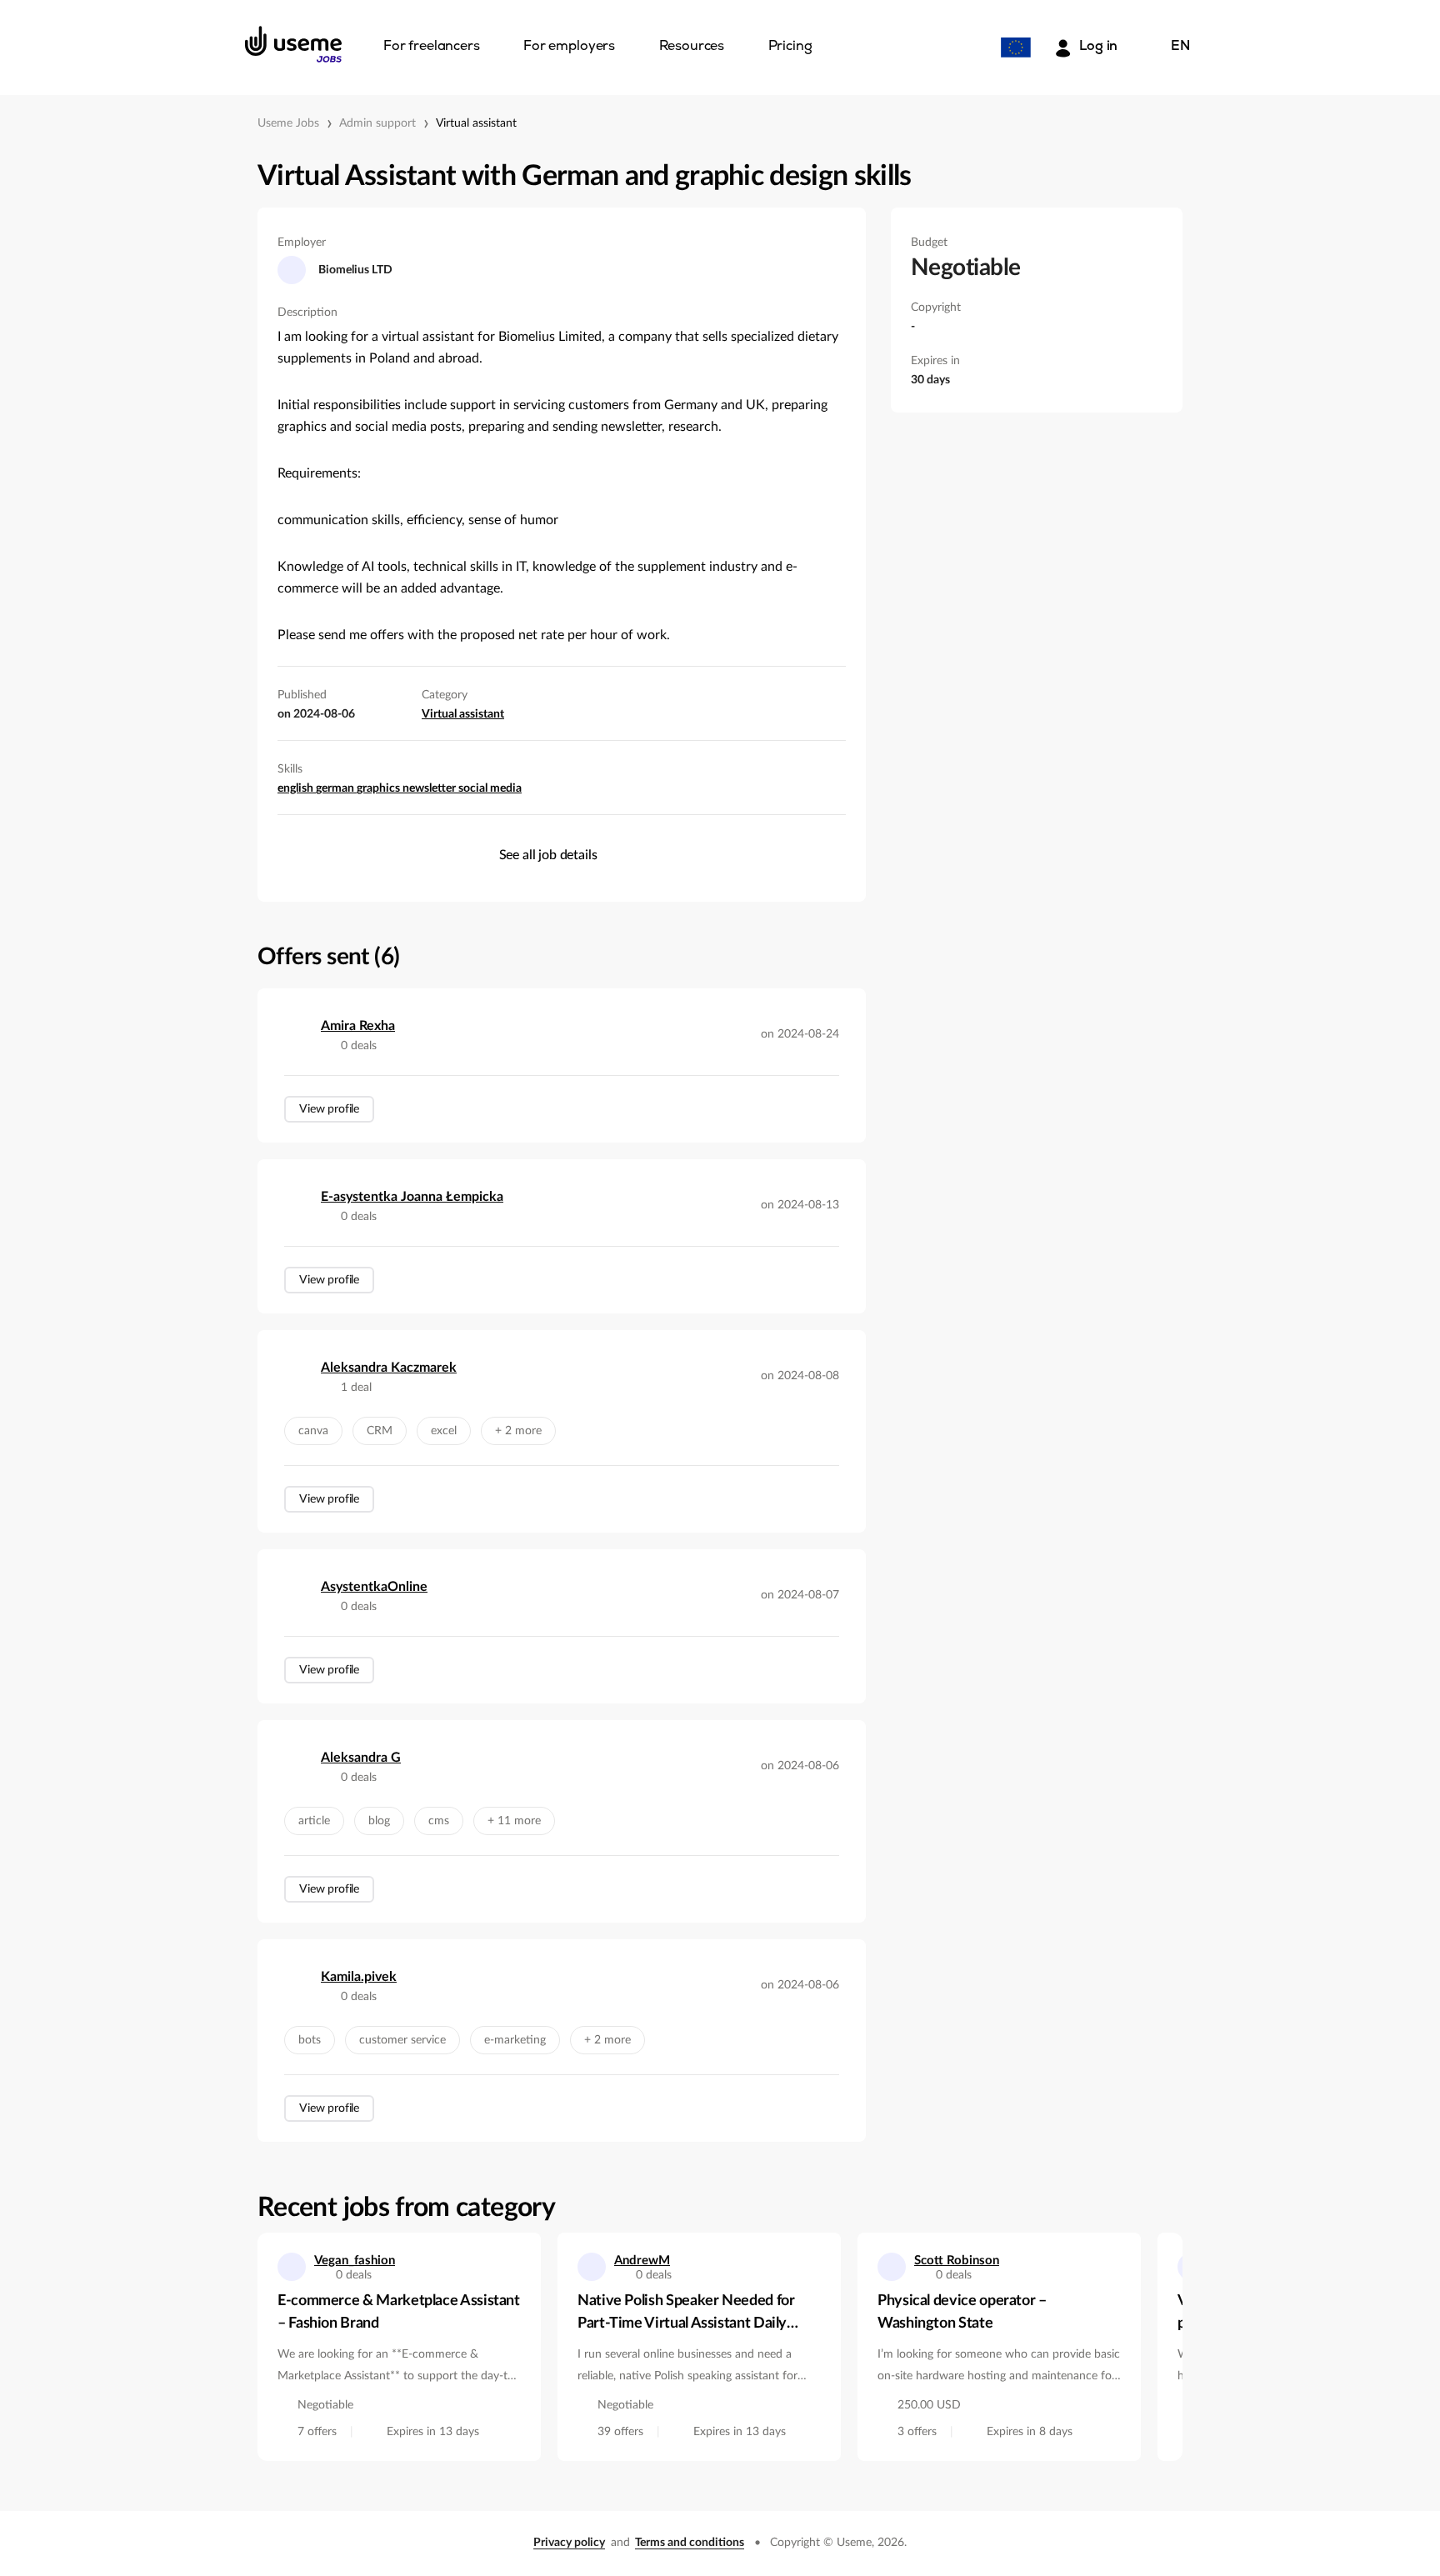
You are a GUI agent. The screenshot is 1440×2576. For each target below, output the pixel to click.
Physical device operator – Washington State (962, 2312)
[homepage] (293, 44)
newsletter (430, 788)
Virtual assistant (476, 123)
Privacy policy (569, 2543)
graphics (380, 788)
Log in (1098, 47)
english (297, 788)
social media (490, 788)
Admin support (377, 123)
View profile (329, 1109)
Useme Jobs (288, 123)
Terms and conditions (690, 2543)
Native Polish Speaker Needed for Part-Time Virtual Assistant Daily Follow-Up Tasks (686, 2314)
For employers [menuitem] (569, 47)
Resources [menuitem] (692, 47)
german (336, 788)
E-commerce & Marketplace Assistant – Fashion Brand (399, 2312)
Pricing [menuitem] (790, 47)
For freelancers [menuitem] (432, 47)
